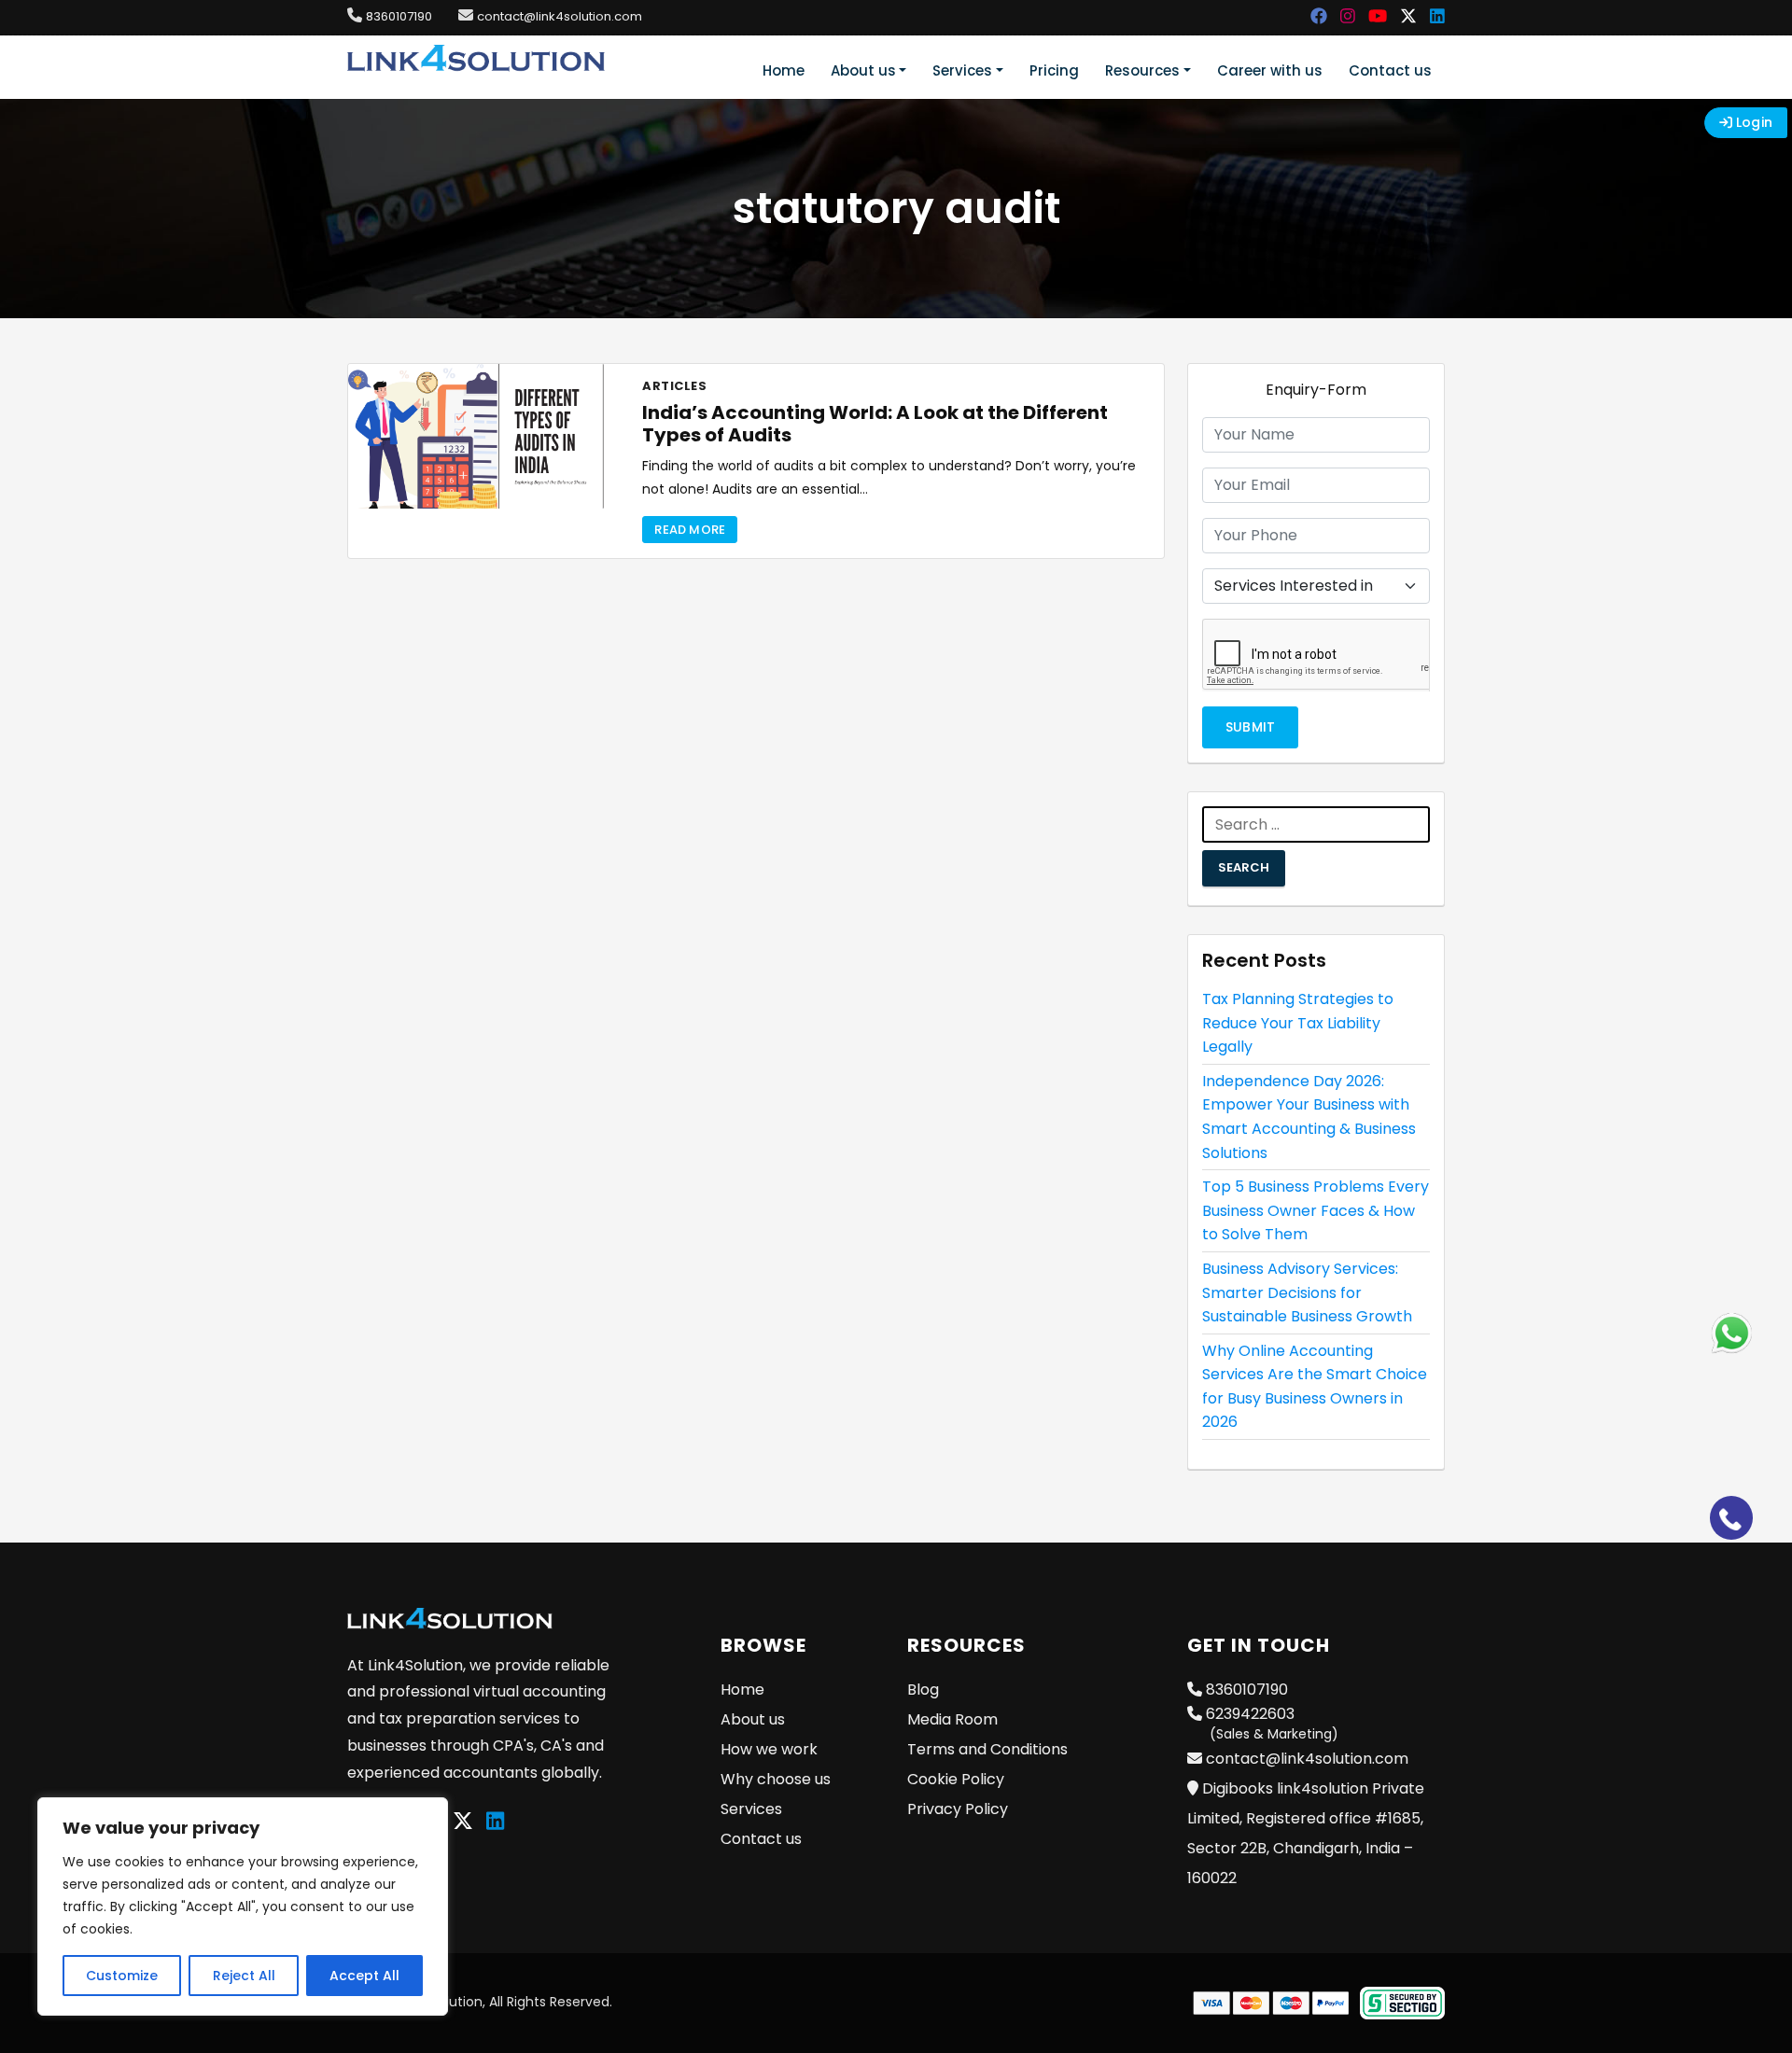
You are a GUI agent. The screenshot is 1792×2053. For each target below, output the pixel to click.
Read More (690, 530)
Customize (122, 1976)
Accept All (364, 1976)
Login (1752, 122)
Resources (1142, 70)
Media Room (952, 1719)
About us (863, 70)
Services (962, 70)
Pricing (1054, 70)
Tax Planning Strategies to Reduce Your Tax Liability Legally (1298, 1023)
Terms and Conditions (987, 1749)
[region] (243, 1906)
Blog (923, 1690)
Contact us (1390, 70)
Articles (674, 386)
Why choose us (776, 1779)
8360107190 (399, 16)
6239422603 (1270, 1723)
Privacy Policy (958, 1809)
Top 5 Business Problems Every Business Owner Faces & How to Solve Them (1316, 1210)
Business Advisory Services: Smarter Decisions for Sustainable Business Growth (1307, 1292)
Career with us (1270, 70)
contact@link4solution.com (560, 16)
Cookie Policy (956, 1779)
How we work (769, 1749)
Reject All (244, 1976)
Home (784, 70)
